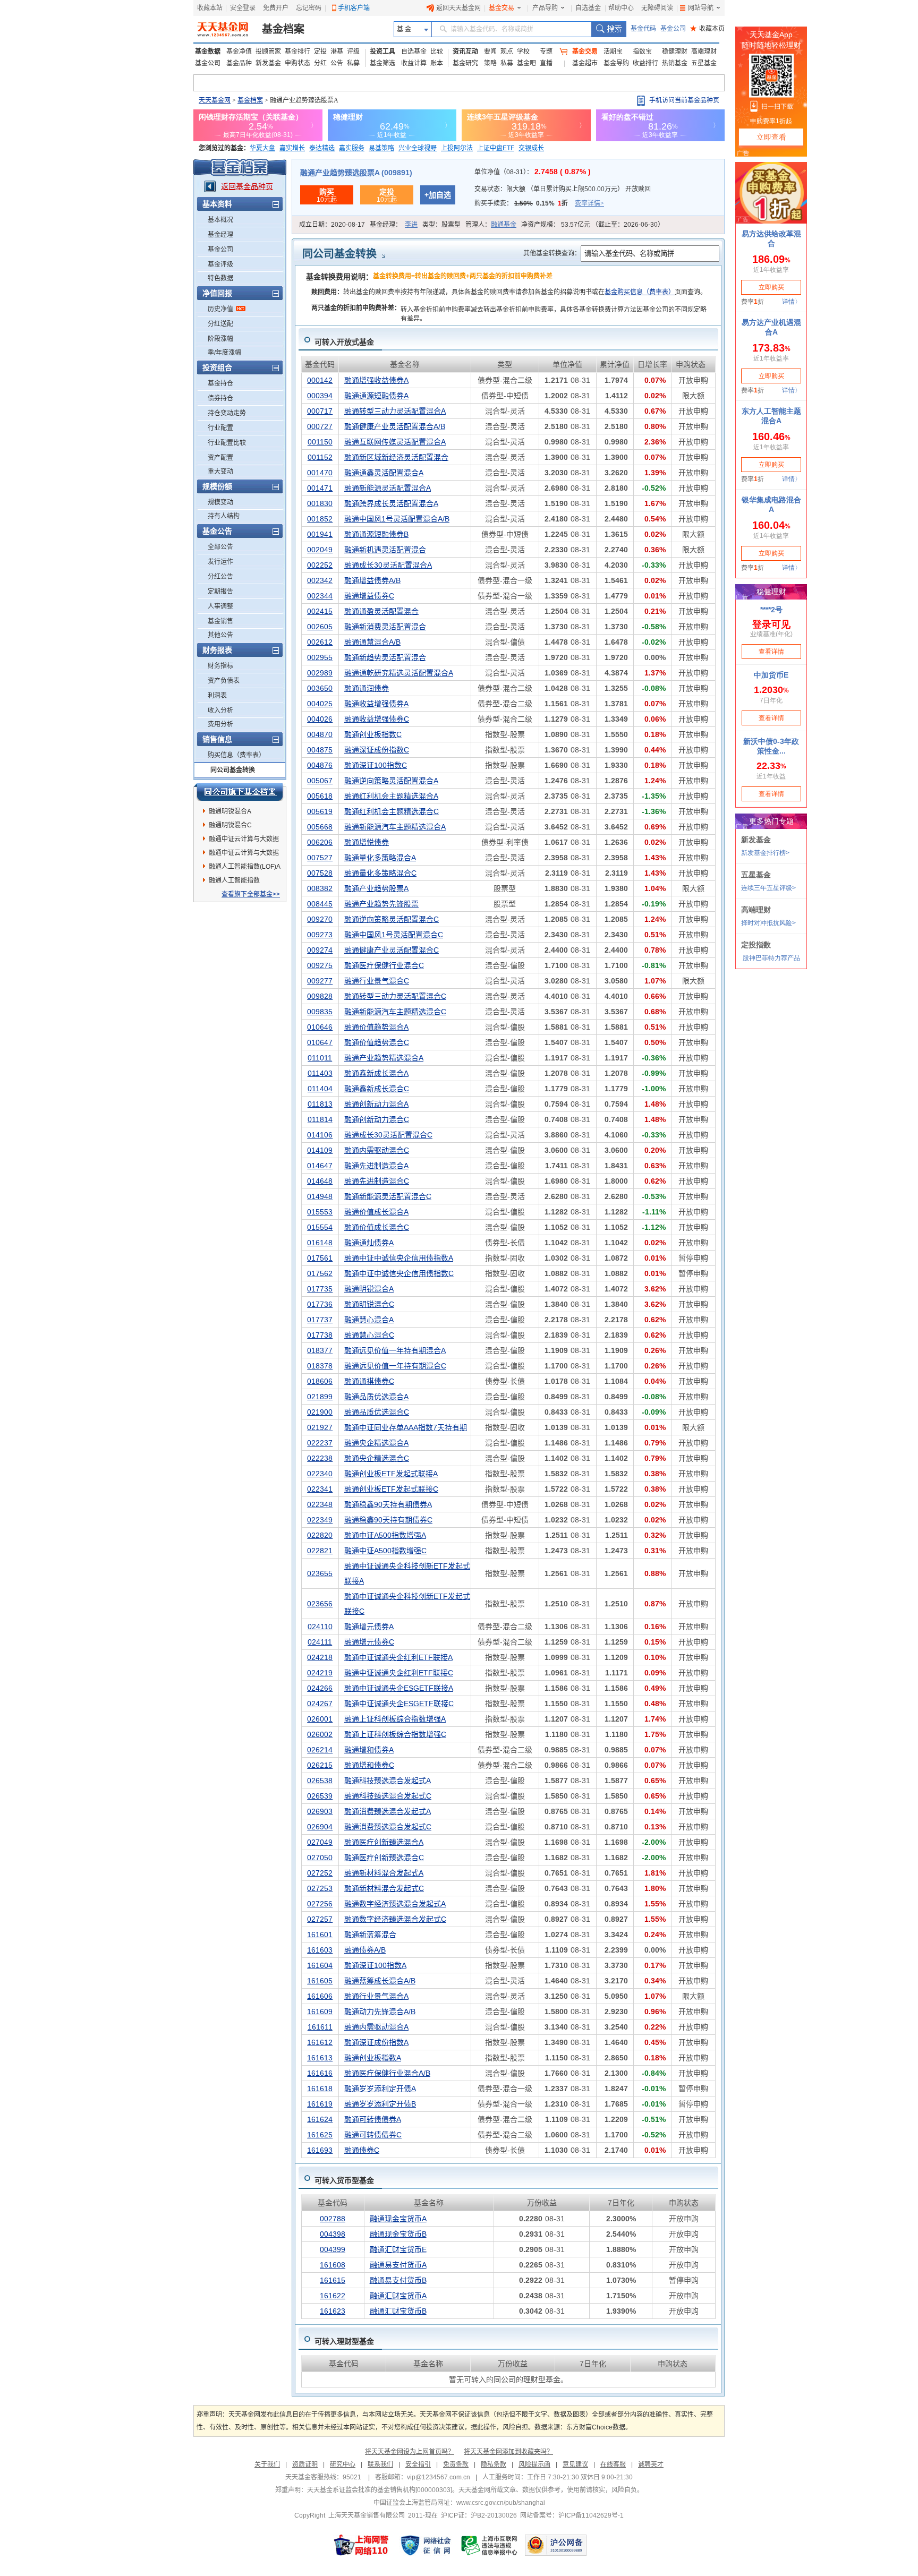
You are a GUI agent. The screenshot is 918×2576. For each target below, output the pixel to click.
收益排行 (645, 63)
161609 (320, 2012)
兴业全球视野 (418, 148)
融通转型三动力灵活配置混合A (395, 411)
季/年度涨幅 (224, 353)
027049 (320, 1842)
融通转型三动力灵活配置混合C (395, 996)
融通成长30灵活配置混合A (388, 565)
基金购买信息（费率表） (640, 292)
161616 (320, 2073)
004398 (333, 2234)
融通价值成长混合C (377, 1227)
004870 (320, 734)
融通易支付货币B (398, 2280)
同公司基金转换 (233, 770)
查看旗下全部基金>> (251, 894)
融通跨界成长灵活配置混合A (391, 503)
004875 (320, 750)
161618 (320, 2089)
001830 (320, 503)
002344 (320, 596)
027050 (320, 1858)
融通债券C (362, 2150)
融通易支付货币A (398, 2265)
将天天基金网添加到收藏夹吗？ (508, 2452)
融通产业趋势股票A (376, 888)
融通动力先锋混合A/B (380, 2012)
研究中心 (343, 2464)
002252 (320, 565)
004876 (320, 765)
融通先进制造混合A (376, 1166)
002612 (320, 642)
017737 (320, 1320)
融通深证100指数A (375, 1965)
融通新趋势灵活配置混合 (385, 657)
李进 (411, 225)
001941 (320, 534)
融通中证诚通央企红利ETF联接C (399, 1673)
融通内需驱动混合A (376, 2027)
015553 (320, 1212)
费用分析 (220, 724)
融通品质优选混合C (377, 1412)
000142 (320, 380)
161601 (320, 1935)
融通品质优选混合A (376, 1397)
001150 (320, 442)
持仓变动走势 (227, 413)
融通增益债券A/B (372, 580)
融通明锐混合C (230, 825)
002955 (320, 657)
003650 (320, 688)
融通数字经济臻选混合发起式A (395, 1904)
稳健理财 (675, 52)
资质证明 (305, 2464)
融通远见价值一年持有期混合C (395, 1366)
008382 (320, 888)
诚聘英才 (651, 2464)
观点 (507, 52)
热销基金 (675, 63)
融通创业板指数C (373, 734)
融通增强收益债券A (376, 380)
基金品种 (239, 63)
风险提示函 (534, 2464)
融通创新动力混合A (376, 1104)
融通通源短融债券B (376, 534)
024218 (320, 1657)
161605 (320, 1981)
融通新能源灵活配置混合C (388, 1196)
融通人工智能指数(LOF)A (245, 867)
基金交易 (501, 8)
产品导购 (545, 8)
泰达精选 (322, 148)
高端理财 (704, 52)
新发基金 (268, 63)
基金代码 (643, 29)
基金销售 (220, 621)
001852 (320, 519)
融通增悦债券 (367, 842)
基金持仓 (220, 383)
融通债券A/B (365, 1950)
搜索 (609, 29)
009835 (320, 1012)
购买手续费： (539, 203)
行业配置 (220, 428)
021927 (320, 1427)
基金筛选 (382, 63)
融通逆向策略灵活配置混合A (391, 781)
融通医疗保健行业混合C (384, 965)
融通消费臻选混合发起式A (388, 1811)
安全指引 (418, 2464)
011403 (320, 1073)
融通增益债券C (369, 596)
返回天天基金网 (458, 8)
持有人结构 (224, 516)
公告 (337, 63)
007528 (320, 873)
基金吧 (526, 63)
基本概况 (220, 220)
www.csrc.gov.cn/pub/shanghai (501, 2503)
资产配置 (220, 458)
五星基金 (704, 63)
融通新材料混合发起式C (384, 1888)
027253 (320, 1888)
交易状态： (563, 189)
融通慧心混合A (369, 1320)
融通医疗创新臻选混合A (384, 1842)
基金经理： (394, 225)
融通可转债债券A (373, 2119)
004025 (320, 704)
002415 (320, 611)
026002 (320, 1734)
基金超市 (585, 63)
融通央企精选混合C (377, 1458)
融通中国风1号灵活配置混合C (394, 935)
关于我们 (267, 2464)
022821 (320, 1551)
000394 (320, 396)
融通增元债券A (369, 1627)
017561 (320, 1258)
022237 (320, 1443)
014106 (320, 1135)
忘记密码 (309, 8)
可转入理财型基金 (344, 2341)
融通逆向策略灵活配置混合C (392, 919)
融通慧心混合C (369, 1335)
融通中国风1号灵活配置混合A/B (397, 519)
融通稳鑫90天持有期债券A (388, 1504)
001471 (320, 488)
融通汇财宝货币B (398, 2311)
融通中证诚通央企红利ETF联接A (398, 1657)
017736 (320, 1304)
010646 (320, 1027)
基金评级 (220, 264)
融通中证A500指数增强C (385, 1551)
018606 (320, 1381)
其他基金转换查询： (552, 253)
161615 (333, 2280)
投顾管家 (268, 52)
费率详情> (589, 203)
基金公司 (673, 29)
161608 (333, 2265)
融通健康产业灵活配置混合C (392, 950)
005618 (320, 796)
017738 (320, 1335)
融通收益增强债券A (376, 704)
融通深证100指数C (376, 765)
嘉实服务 (352, 148)
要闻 (490, 52)
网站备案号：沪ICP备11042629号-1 (572, 2515)
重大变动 (220, 472)
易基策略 (381, 148)
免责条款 (456, 2464)
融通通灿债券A (369, 1243)
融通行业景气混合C (377, 981)
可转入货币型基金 (344, 2180)
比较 (437, 52)
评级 (353, 52)
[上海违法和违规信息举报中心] (490, 2545)
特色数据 (220, 278)
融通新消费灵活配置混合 (385, 627)
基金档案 (283, 29)
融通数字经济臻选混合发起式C (395, 1919)
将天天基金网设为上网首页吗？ (410, 2452)
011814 (320, 1119)
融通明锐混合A (230, 811)
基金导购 (616, 63)
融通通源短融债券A (376, 396)
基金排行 (297, 52)
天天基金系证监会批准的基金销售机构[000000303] (380, 2490)
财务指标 (220, 666)
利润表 (217, 696)
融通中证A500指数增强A (385, 1535)
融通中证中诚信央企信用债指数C (399, 1273)
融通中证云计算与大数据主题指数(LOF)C (244, 841)
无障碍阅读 (657, 8)
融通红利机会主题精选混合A (391, 796)
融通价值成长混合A (376, 1212)
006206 (320, 842)
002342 (320, 580)
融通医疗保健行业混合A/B (387, 2073)
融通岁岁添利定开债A (380, 2089)
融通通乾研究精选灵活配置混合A (399, 673)
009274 (320, 950)
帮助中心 (621, 8)
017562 (320, 1273)
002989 (320, 673)
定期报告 (220, 592)
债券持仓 (220, 398)
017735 (320, 1289)
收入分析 (220, 711)
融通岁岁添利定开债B (380, 2104)
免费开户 (276, 8)
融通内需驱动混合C (377, 1150)
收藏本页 (707, 29)
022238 (320, 1458)
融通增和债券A (369, 1750)
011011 (320, 1058)
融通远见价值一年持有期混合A (395, 1350)
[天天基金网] (224, 29)
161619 (320, 2104)
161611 (320, 2027)
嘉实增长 (292, 148)
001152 (320, 457)
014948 (320, 1196)
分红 (320, 63)
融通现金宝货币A (398, 2219)
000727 (320, 426)
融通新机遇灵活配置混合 (385, 550)
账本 (437, 63)
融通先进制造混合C (377, 1181)
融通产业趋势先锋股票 (381, 904)
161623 (333, 2311)
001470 (320, 473)
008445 (320, 904)
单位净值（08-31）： (533, 172)
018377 (320, 1350)
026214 (320, 1750)
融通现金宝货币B (398, 2234)
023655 (320, 1573)
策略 (490, 63)
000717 (320, 411)
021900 (320, 1412)
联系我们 (380, 2464)
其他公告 (220, 635)
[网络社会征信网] (426, 2545)
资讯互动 (465, 52)
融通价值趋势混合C (377, 1042)
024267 (320, 1704)
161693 (320, 2150)
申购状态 (297, 63)
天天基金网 (215, 100)
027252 (320, 1873)
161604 (320, 1965)
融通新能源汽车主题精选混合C (395, 1012)
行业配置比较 (227, 443)
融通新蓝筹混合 (370, 1935)
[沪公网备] (556, 2545)
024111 (320, 1642)
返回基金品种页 (247, 186)
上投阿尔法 (457, 148)
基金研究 (465, 63)
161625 (320, 2135)
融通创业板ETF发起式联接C (391, 1489)
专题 (546, 52)
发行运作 (220, 562)
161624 (320, 2119)
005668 (320, 827)
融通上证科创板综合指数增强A (395, 1719)
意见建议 (575, 2464)
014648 (320, 1181)
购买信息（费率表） (236, 755)
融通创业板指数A (373, 2058)
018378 (320, 1366)
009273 (320, 935)
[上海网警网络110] (361, 2545)
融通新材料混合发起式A (384, 1873)
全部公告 (220, 547)
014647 (320, 1166)
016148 (320, 1243)
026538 (320, 1781)
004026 (320, 719)
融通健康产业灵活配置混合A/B (395, 426)
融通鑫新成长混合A (376, 1073)
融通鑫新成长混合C (377, 1089)
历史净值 (220, 309)
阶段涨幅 (220, 339)
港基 (337, 52)
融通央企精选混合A (376, 1443)
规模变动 (220, 502)
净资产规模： (593, 225)
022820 (320, 1535)
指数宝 (642, 52)
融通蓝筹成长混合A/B (380, 1981)
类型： (441, 225)
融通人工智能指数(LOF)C (234, 882)
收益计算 (414, 63)
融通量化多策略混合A (380, 858)
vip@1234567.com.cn (439, 2477)
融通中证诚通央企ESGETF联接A (399, 1688)
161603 (320, 1950)
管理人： (491, 225)
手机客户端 (354, 8)
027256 (320, 1904)
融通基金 (504, 225)
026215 (320, 1765)
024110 (320, 1627)
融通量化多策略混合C (380, 873)
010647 (320, 1042)
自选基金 (588, 8)
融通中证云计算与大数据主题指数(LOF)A (244, 854)
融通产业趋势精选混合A (384, 1058)
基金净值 (239, 52)
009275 (320, 965)
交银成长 (531, 148)
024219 (320, 1673)
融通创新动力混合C (377, 1119)
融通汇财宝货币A (398, 2296)
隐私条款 (494, 2464)
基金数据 (208, 52)
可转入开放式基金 (344, 342)
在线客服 (613, 2464)
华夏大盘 (262, 148)
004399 (333, 2249)
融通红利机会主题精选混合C (392, 811)
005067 (320, 781)
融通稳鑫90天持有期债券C (388, 1520)
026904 (320, 1827)
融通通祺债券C (369, 1381)
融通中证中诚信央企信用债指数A (399, 1258)
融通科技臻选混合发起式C (388, 1796)
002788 (333, 2219)
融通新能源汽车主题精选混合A (395, 827)
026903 (320, 1811)
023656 (320, 1604)
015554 (320, 1227)
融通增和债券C (369, 1765)
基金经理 (220, 235)
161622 (333, 2296)
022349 (320, 1520)
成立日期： (332, 225)
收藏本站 (210, 8)
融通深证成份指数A (376, 2042)
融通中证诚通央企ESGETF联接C (399, 1704)
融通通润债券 (367, 688)
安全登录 (243, 8)
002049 (320, 550)
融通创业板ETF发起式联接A (391, 1474)
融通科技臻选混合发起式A (388, 1781)
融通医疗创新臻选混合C (384, 1858)
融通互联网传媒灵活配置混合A (395, 442)
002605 (320, 627)
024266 (320, 1688)
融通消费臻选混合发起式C (388, 1827)
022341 (320, 1489)
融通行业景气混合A (376, 1996)
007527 (320, 858)
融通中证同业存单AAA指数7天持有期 (406, 1427)
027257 (320, 1919)
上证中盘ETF (496, 148)
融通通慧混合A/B (372, 642)
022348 (320, 1504)
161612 (320, 2042)
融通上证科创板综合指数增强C (395, 1734)
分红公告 (220, 577)
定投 (320, 52)
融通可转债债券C (373, 2135)
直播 (546, 63)
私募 (353, 63)
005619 (320, 811)
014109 (320, 1150)
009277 (320, 981)
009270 (320, 919)
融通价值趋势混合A (376, 1027)
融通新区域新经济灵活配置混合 (396, 457)
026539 (320, 1796)
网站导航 (701, 8)
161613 (320, 2058)
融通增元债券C (369, 1642)
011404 (320, 1089)
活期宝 (613, 52)
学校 (523, 52)
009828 (320, 996)
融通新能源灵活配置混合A (388, 488)
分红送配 (220, 324)
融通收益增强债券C (377, 719)
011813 (320, 1104)
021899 (320, 1397)
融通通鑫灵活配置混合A (384, 473)
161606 (320, 1996)
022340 (320, 1474)
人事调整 (220, 606)
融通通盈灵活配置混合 (381, 611)
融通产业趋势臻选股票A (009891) (356, 173)
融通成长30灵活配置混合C (388, 1135)
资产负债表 (224, 681)
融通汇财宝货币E (398, 2249)
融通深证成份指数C (377, 750)
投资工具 (382, 52)
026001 (320, 1719)
